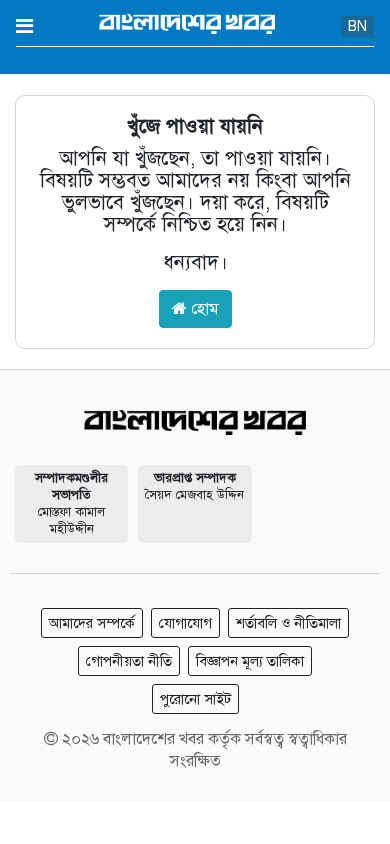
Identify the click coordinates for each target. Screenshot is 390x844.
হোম (203, 309)
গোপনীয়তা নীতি (129, 661)
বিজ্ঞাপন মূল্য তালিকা (250, 661)
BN (357, 26)
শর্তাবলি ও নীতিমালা (288, 623)
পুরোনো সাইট (195, 699)
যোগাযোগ (185, 623)
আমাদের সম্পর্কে (92, 623)
